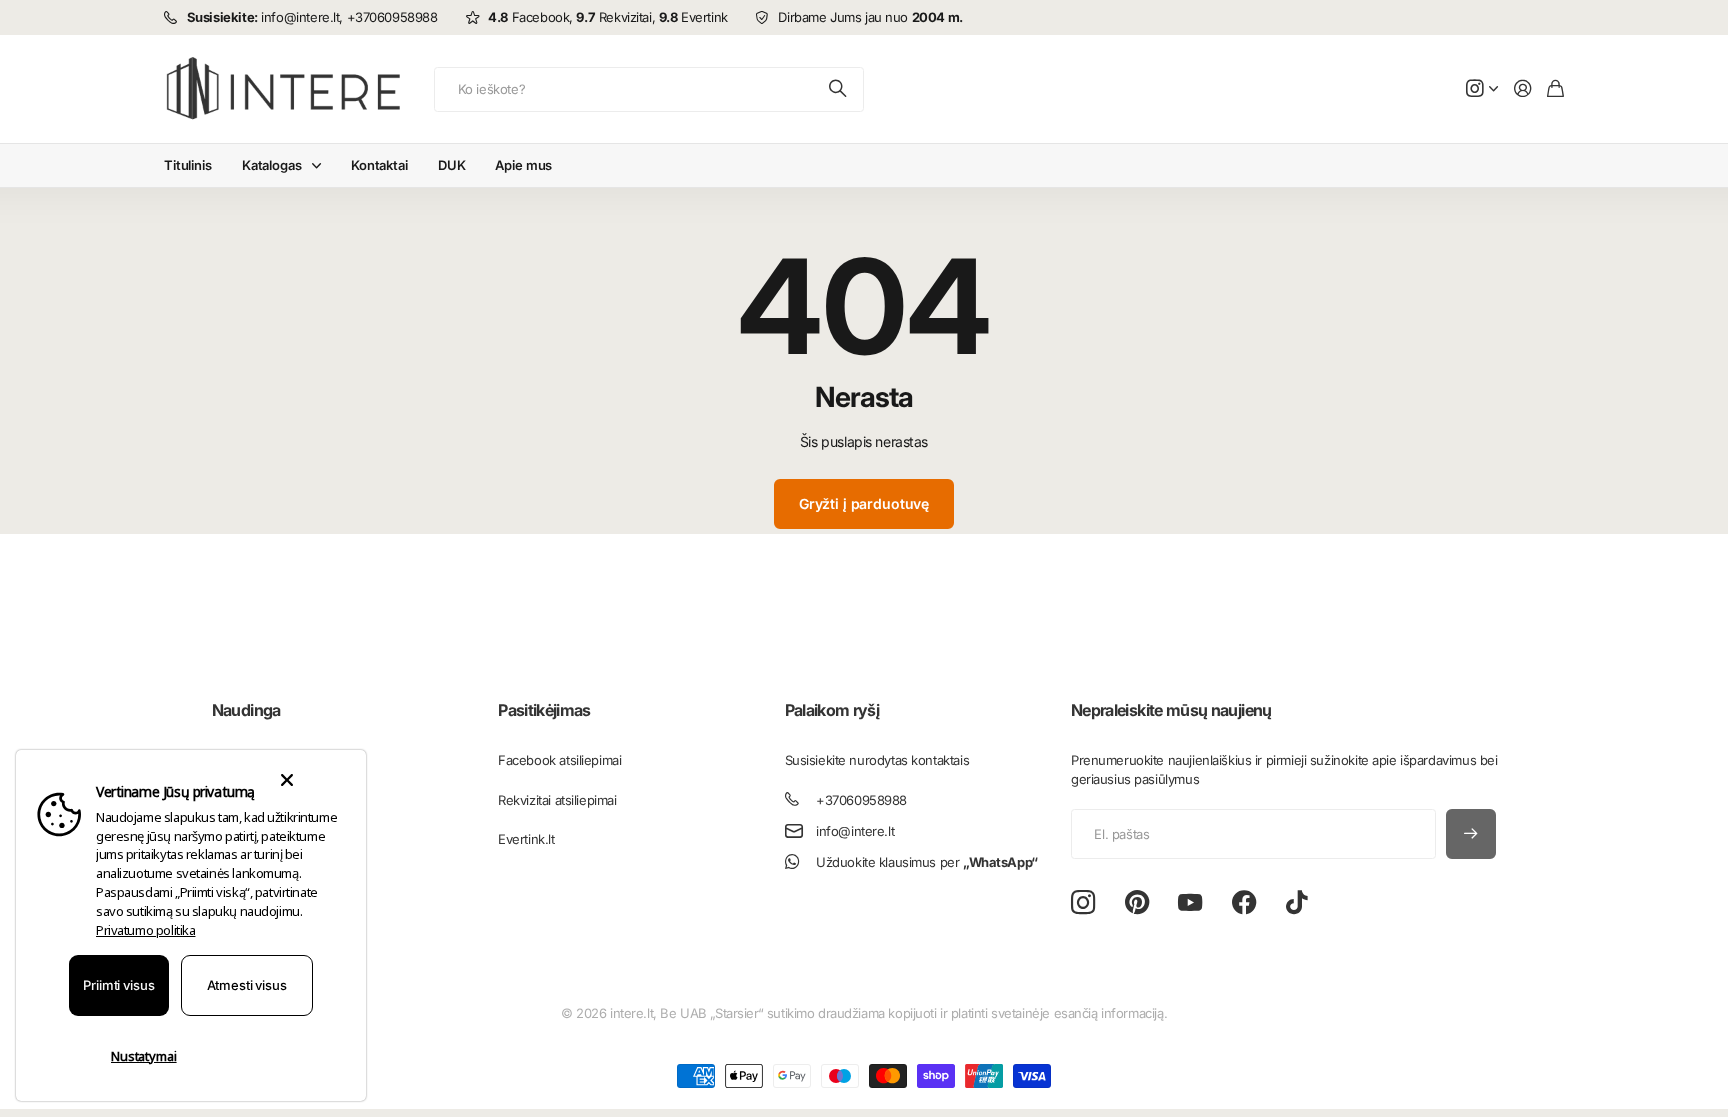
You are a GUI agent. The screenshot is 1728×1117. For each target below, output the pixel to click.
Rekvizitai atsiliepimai (557, 800)
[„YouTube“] (1190, 903)
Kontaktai (379, 165)
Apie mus (523, 165)
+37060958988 (861, 800)
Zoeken (839, 89)
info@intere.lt (855, 831)
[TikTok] (1296, 903)
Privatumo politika (145, 930)
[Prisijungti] (1523, 89)
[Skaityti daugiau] (1482, 89)
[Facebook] (1244, 903)
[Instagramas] (1083, 903)
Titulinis (188, 165)
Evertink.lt (526, 839)
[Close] (286, 780)
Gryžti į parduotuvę (864, 503)
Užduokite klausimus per (927, 862)
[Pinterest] (1137, 903)
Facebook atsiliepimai (559, 760)
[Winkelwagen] (1555, 89)
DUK (452, 165)
